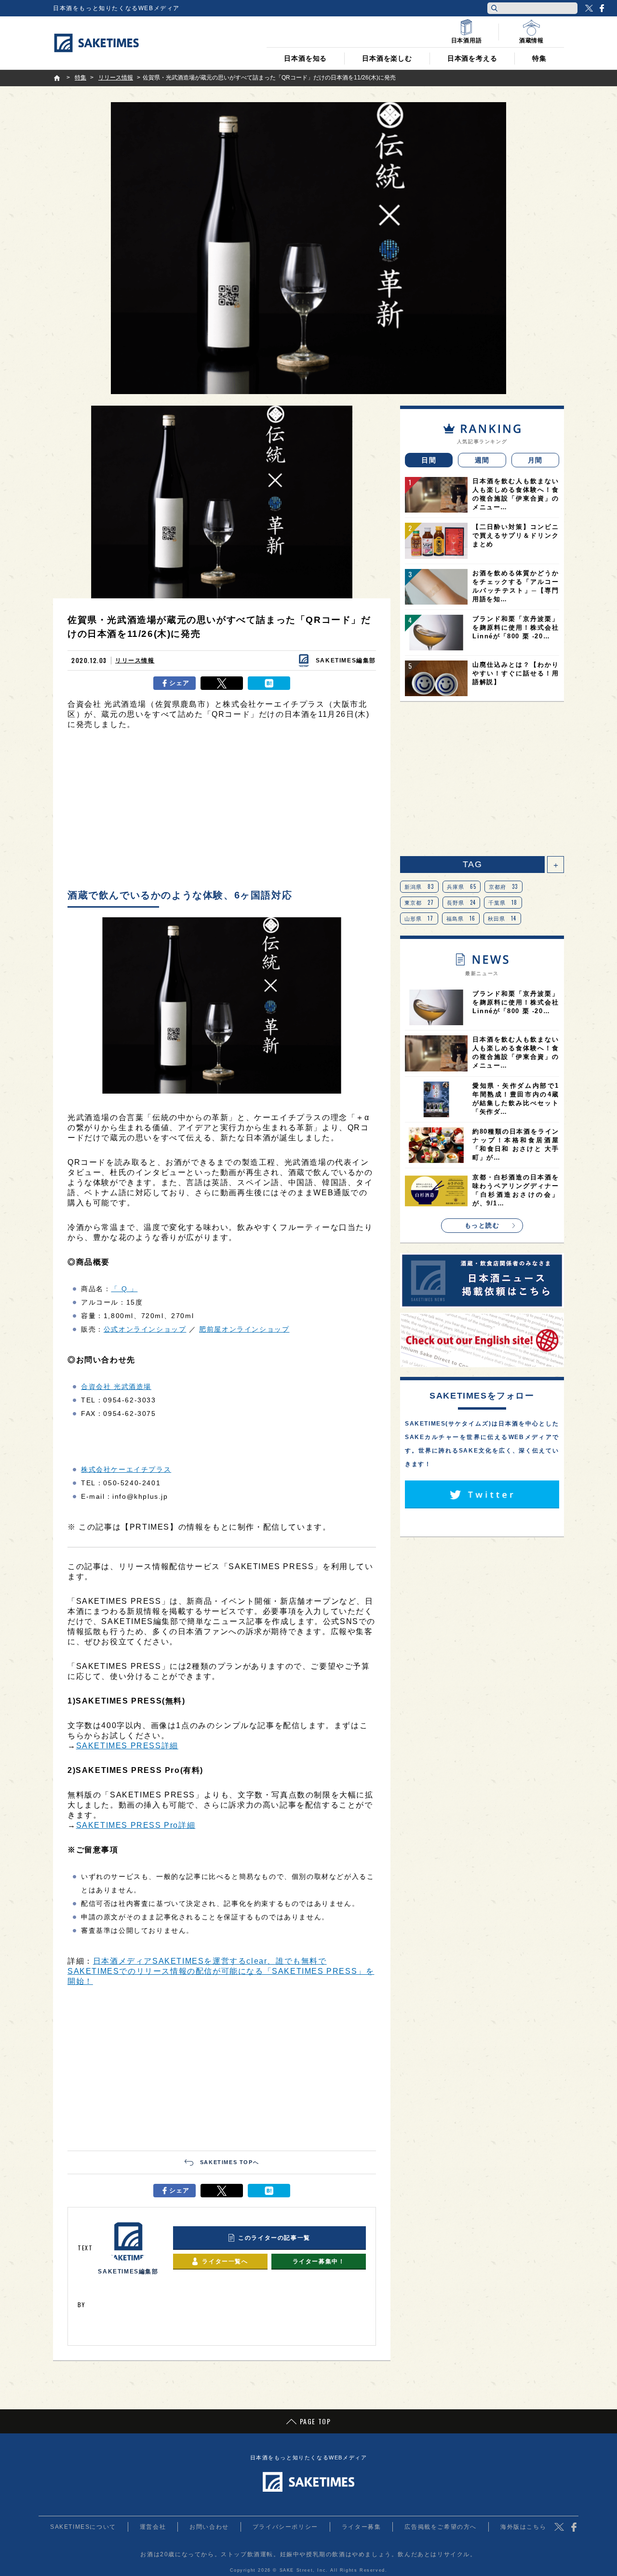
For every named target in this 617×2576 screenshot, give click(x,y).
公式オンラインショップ (145, 1329)
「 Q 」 (124, 1289)
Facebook (602, 8)
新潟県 (419, 886)
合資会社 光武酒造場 (116, 1387)
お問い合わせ (209, 2527)
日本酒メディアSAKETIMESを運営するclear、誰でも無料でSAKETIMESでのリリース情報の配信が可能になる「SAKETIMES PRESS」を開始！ (221, 1971)
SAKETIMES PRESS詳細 (127, 1746)
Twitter (589, 8)
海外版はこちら (523, 2527)
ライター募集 (362, 2527)
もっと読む (482, 1225)
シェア (180, 683)
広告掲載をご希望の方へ (441, 2527)
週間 (482, 460)
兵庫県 (462, 886)
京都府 (503, 886)
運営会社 (153, 2527)
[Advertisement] (222, 812)
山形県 (419, 918)
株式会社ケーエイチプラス (126, 1469)
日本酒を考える (472, 58)
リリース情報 (135, 661)
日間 (429, 460)
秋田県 (502, 918)
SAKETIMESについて (83, 2527)
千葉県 (503, 902)
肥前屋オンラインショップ (244, 1329)
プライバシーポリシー (285, 2527)
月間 (535, 460)
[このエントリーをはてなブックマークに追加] (269, 683)
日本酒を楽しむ (387, 58)
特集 (539, 58)
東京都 (419, 902)
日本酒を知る (305, 58)
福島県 (461, 918)
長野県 (462, 902)
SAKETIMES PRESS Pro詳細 (136, 1825)
